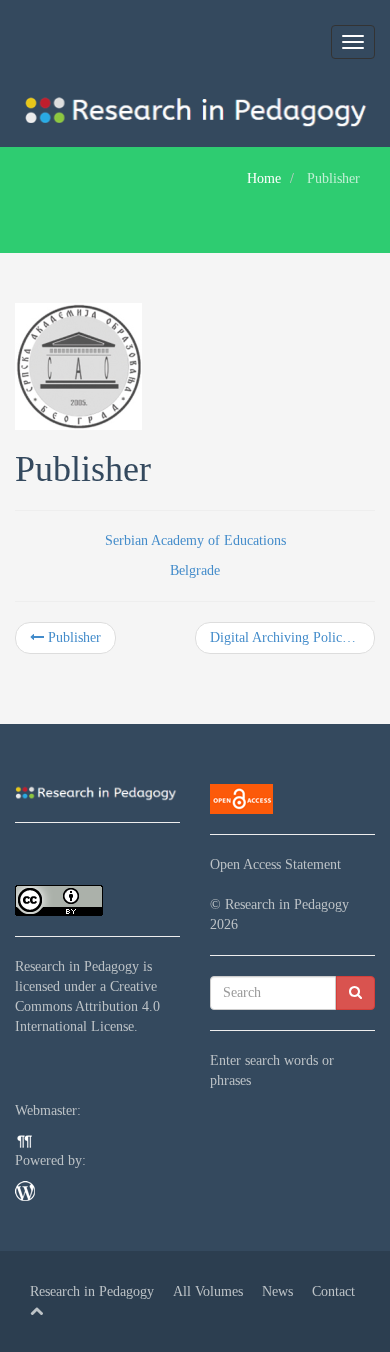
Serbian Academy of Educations (195, 540)
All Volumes (208, 1291)
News (277, 1291)
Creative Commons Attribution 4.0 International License (87, 1006)
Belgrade (195, 570)
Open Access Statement (275, 864)
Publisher (72, 637)
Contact (333, 1291)
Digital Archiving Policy (281, 637)
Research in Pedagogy (77, 966)
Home (264, 178)
